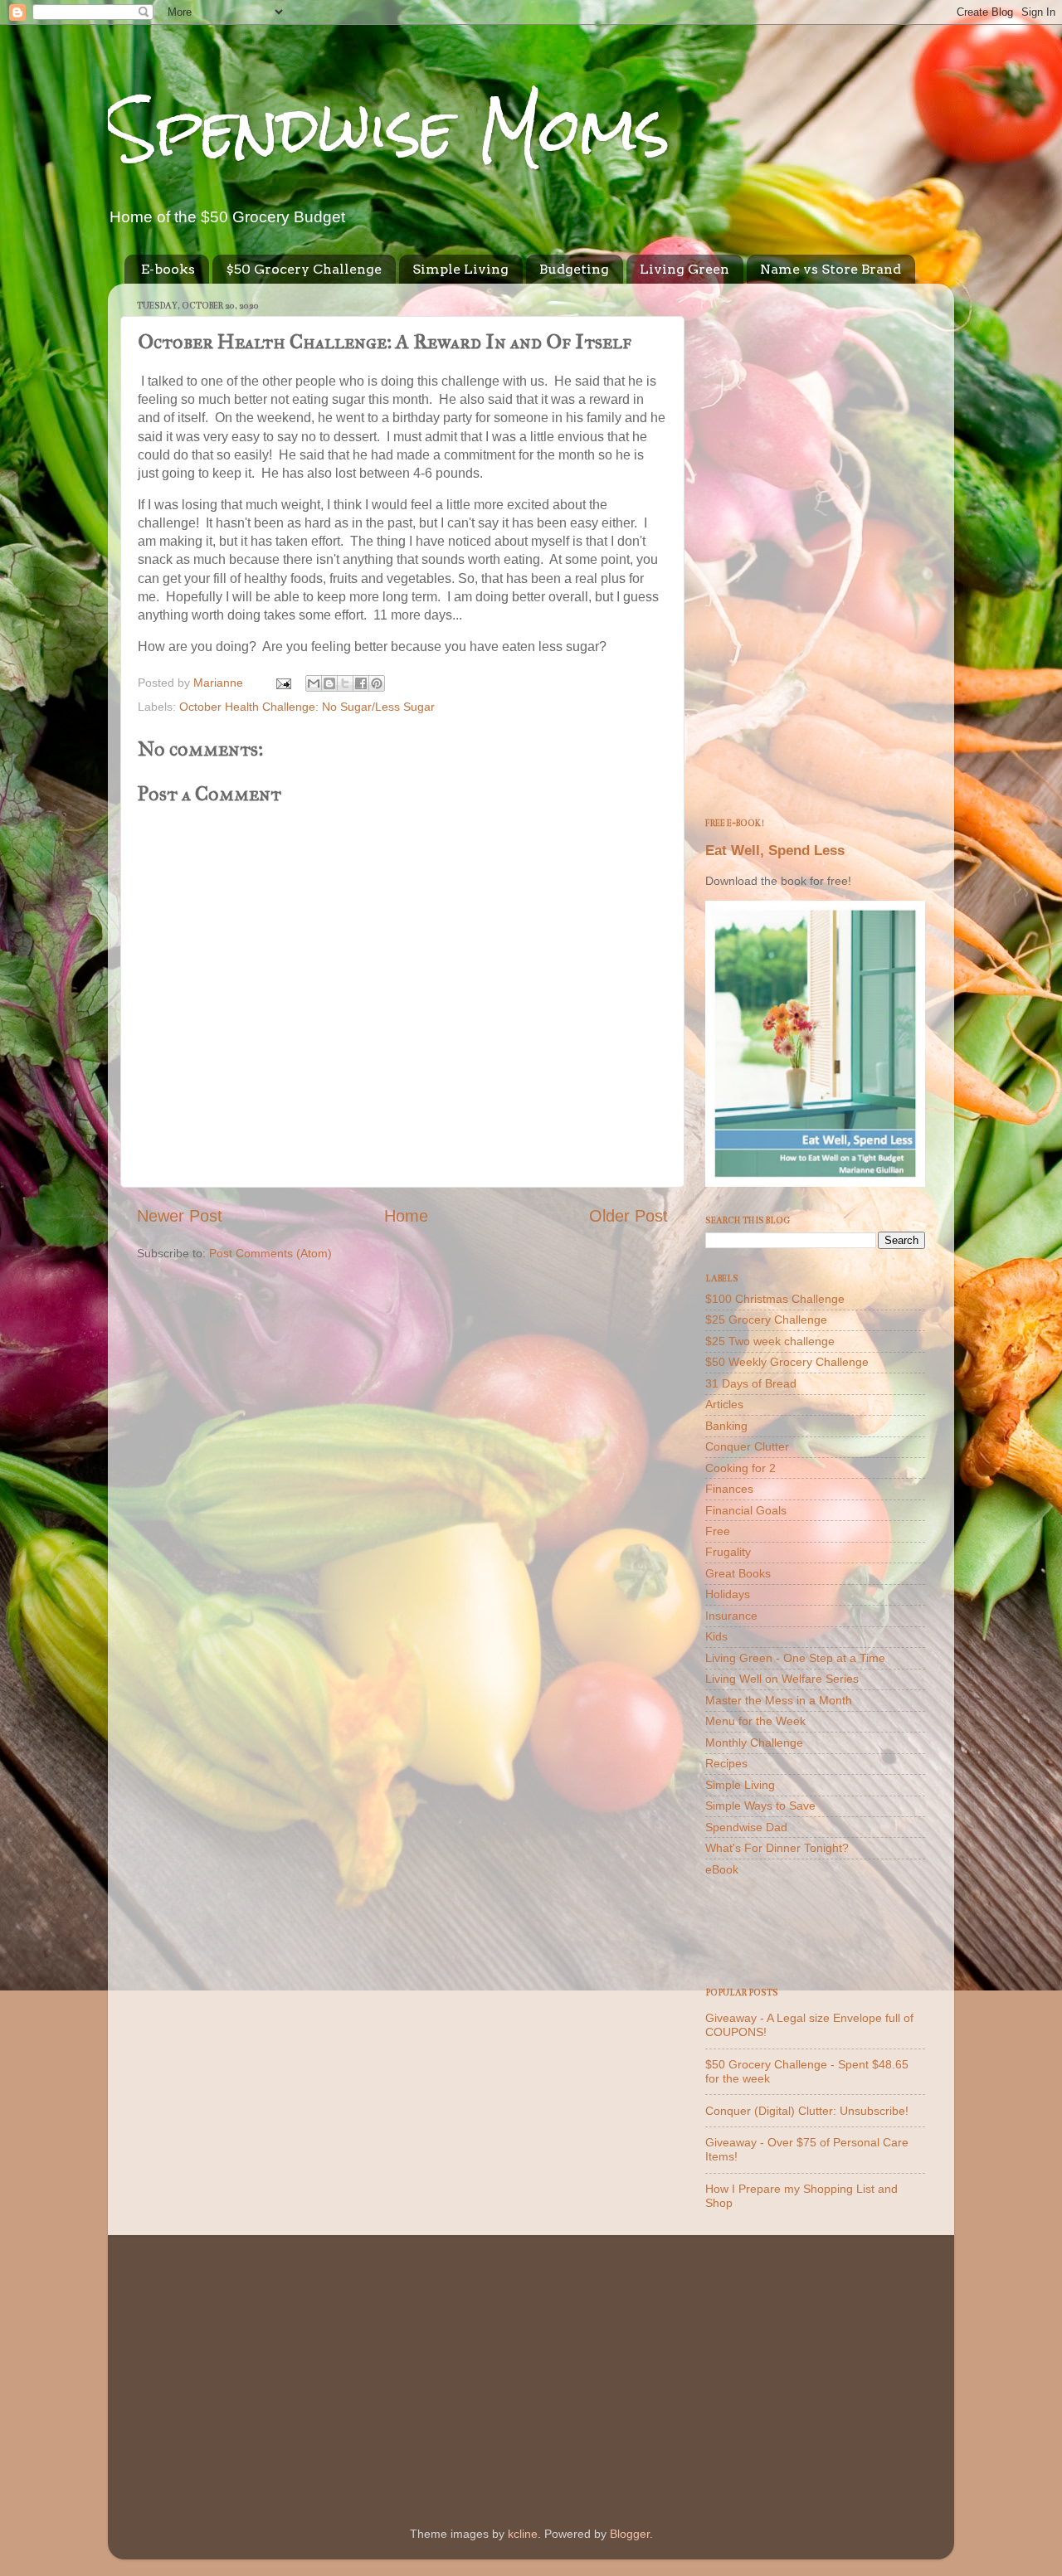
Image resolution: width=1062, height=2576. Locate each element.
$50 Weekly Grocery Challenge (787, 1362)
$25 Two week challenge (770, 1341)
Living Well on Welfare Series (782, 1679)
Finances (729, 1489)
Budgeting (574, 269)
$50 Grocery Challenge (304, 269)
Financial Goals (746, 1510)
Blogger (630, 2534)
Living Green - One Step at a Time (795, 1658)
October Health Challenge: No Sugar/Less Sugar (307, 707)
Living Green (684, 269)
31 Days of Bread (751, 1383)
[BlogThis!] (329, 683)
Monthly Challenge (754, 1742)
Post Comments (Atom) (270, 1253)
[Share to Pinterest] (377, 683)
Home (406, 1216)
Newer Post (180, 1216)
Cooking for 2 (740, 1468)
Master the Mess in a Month (779, 1700)
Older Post (628, 1216)
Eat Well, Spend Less (775, 851)
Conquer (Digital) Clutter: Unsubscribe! (807, 2111)
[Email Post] (283, 683)
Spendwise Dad (746, 1827)
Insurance (731, 1616)
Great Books (738, 1573)
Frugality (728, 1552)
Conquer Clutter (747, 1446)
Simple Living (460, 269)
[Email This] (314, 683)
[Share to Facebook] (361, 683)
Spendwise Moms (389, 129)
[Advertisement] (815, 545)
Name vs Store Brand (831, 269)
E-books (168, 269)
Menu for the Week (755, 1721)
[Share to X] (345, 683)
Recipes (726, 1763)
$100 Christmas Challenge (775, 1299)
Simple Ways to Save (760, 1806)
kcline (523, 2534)
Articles (724, 1404)
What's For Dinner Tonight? (777, 1848)
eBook (722, 1869)
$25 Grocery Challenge (766, 1320)
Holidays (728, 1594)
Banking (726, 1426)
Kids (716, 1636)
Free (718, 1531)
